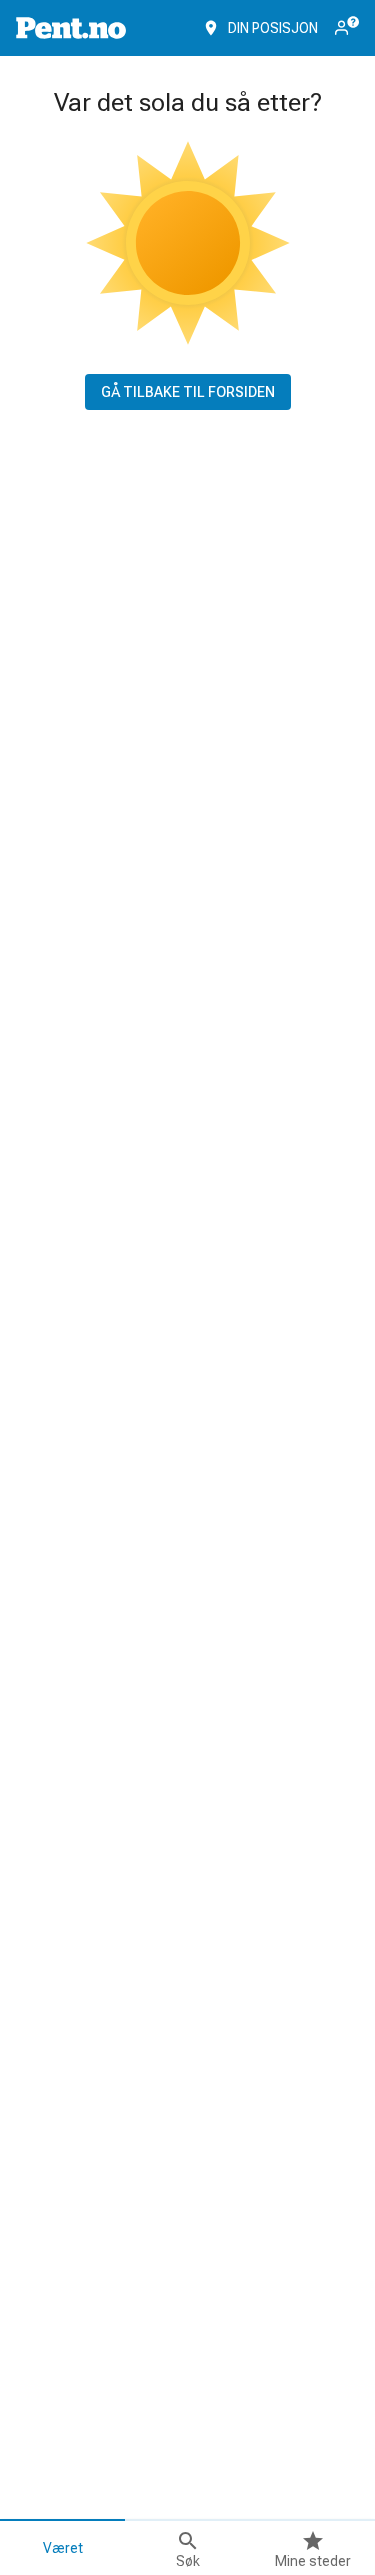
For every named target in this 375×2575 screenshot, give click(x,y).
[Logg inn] (347, 26)
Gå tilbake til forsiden (188, 392)
